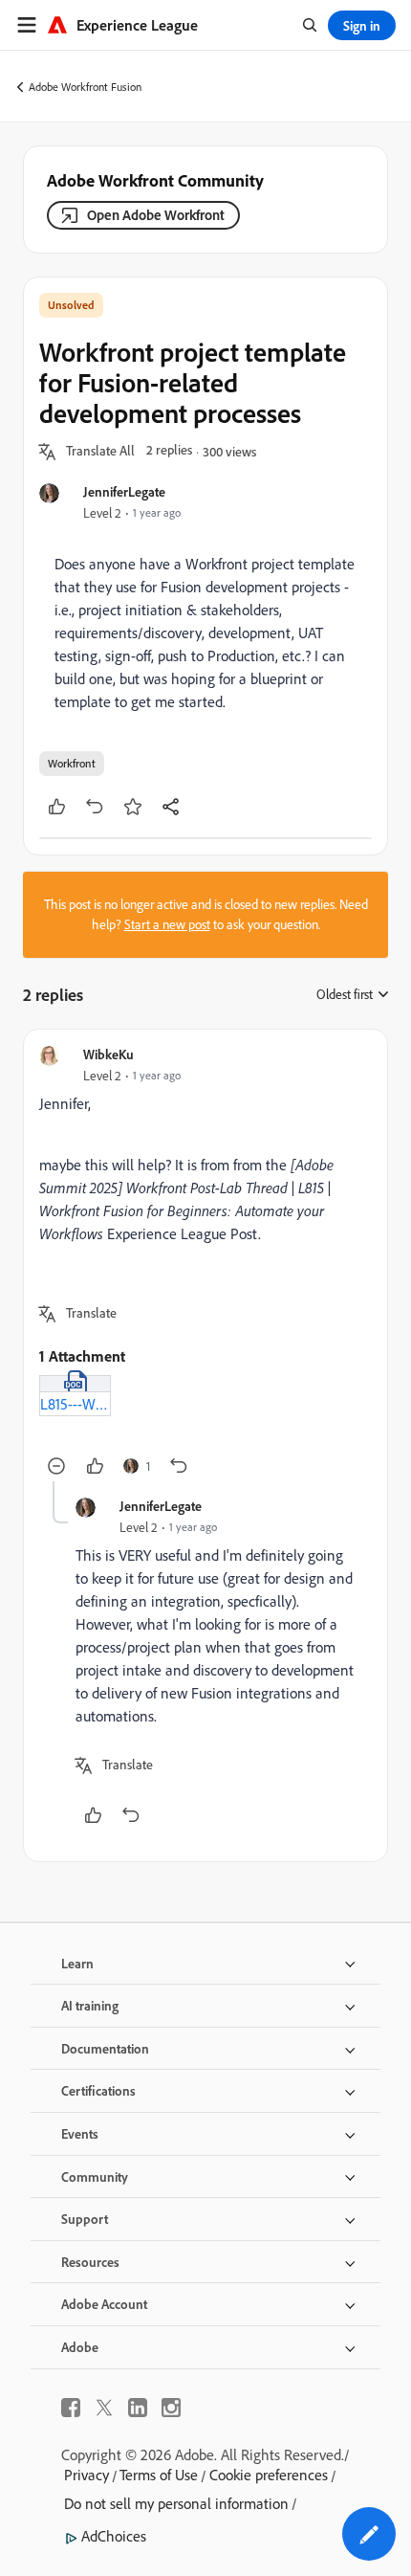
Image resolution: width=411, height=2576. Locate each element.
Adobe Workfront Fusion (85, 87)
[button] (100, 452)
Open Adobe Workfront (156, 215)
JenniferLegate (124, 491)
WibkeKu (108, 1054)
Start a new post (167, 924)
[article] (205, 1263)
